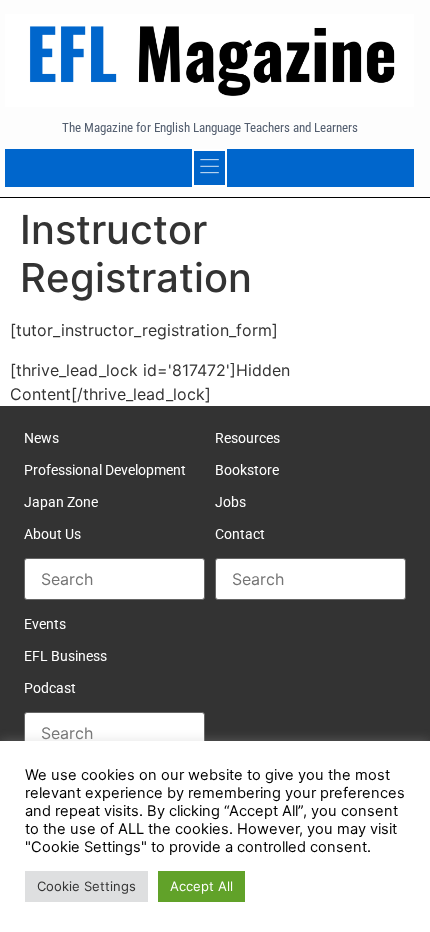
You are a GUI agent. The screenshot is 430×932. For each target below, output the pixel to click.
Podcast (50, 688)
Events (45, 624)
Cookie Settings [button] (86, 886)
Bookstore (247, 470)
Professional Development (105, 470)
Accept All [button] (201, 886)
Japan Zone (61, 502)
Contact (240, 534)
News (41, 438)
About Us (52, 534)
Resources (247, 438)
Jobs (230, 502)
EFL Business (65, 656)
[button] (210, 168)
